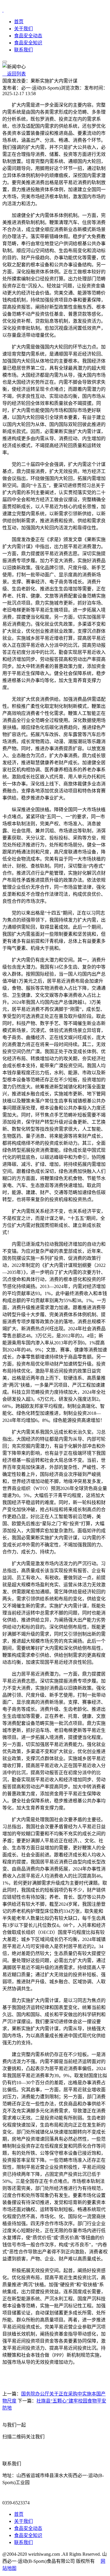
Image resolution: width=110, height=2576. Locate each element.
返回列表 (14, 74)
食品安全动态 (28, 36)
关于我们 (23, 29)
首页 (19, 22)
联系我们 (23, 50)
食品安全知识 (28, 43)
